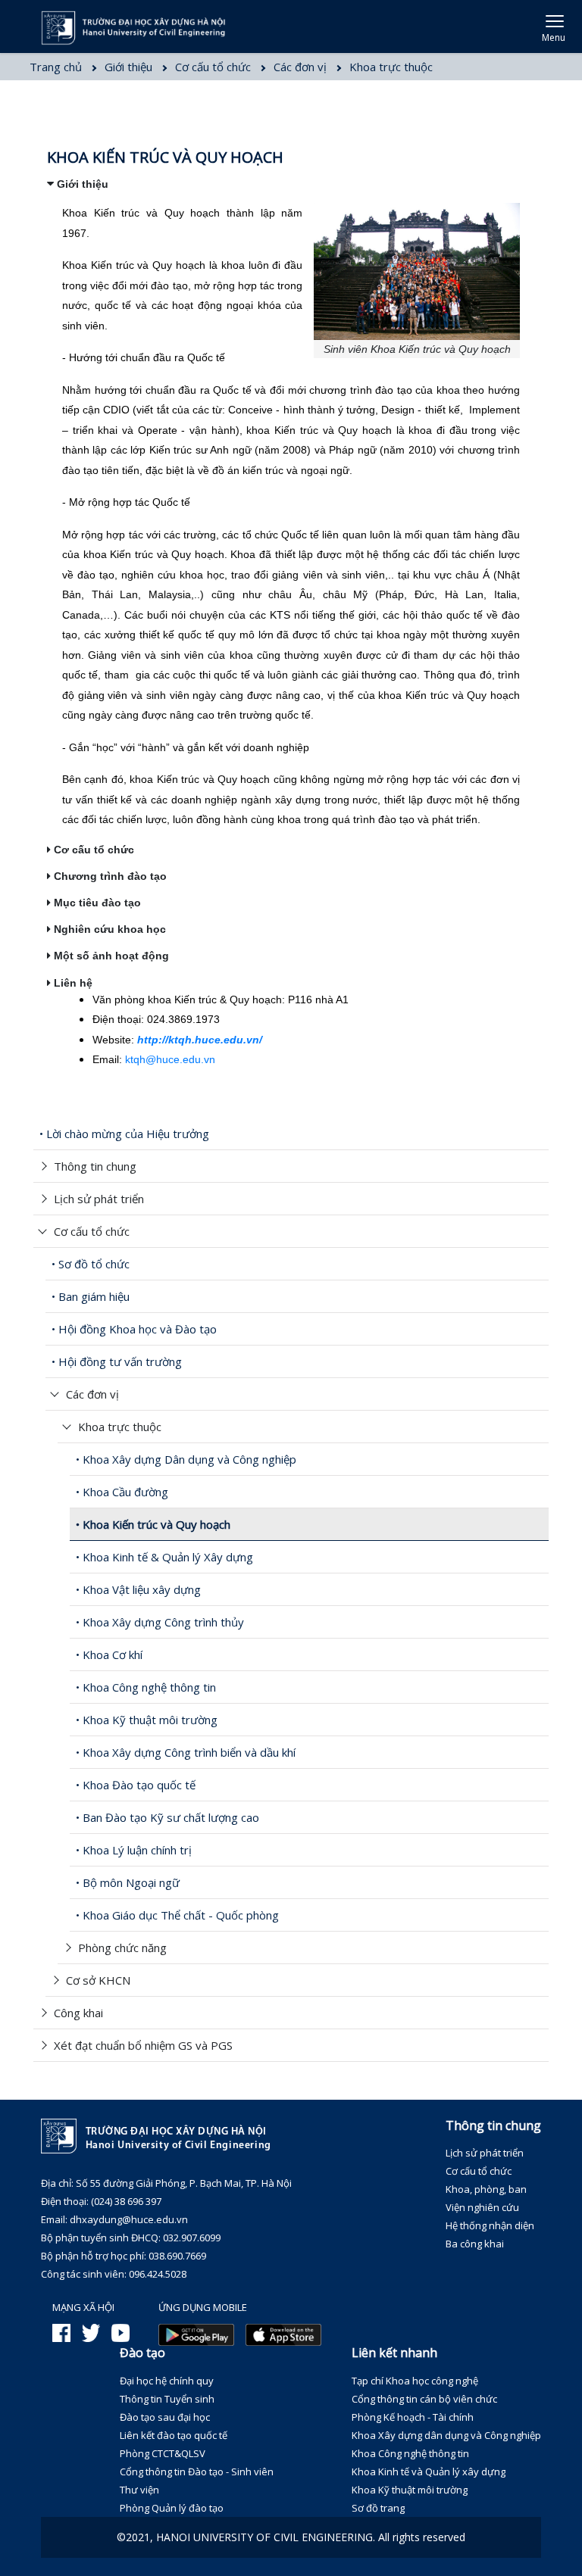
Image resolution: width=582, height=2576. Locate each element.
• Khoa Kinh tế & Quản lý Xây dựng (164, 1557)
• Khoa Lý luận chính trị (134, 1850)
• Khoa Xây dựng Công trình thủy (160, 1622)
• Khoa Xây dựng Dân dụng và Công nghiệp (186, 1459)
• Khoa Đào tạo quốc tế (136, 1785)
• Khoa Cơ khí (109, 1654)
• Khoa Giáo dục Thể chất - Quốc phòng (177, 1915)
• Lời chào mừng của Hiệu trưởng (124, 1134)
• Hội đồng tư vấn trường (117, 1361)
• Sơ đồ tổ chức (91, 1264)
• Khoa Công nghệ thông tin (146, 1687)
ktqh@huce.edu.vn (170, 1059)
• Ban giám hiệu (91, 1296)
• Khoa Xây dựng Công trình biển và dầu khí (186, 1752)
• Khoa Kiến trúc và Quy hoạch (153, 1524)
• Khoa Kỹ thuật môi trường (147, 1720)
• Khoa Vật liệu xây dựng (138, 1589)
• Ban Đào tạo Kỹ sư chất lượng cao (167, 1817)
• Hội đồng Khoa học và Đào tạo (134, 1329)
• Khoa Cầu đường (122, 1492)
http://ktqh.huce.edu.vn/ (200, 1040)
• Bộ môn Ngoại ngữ (128, 1882)
